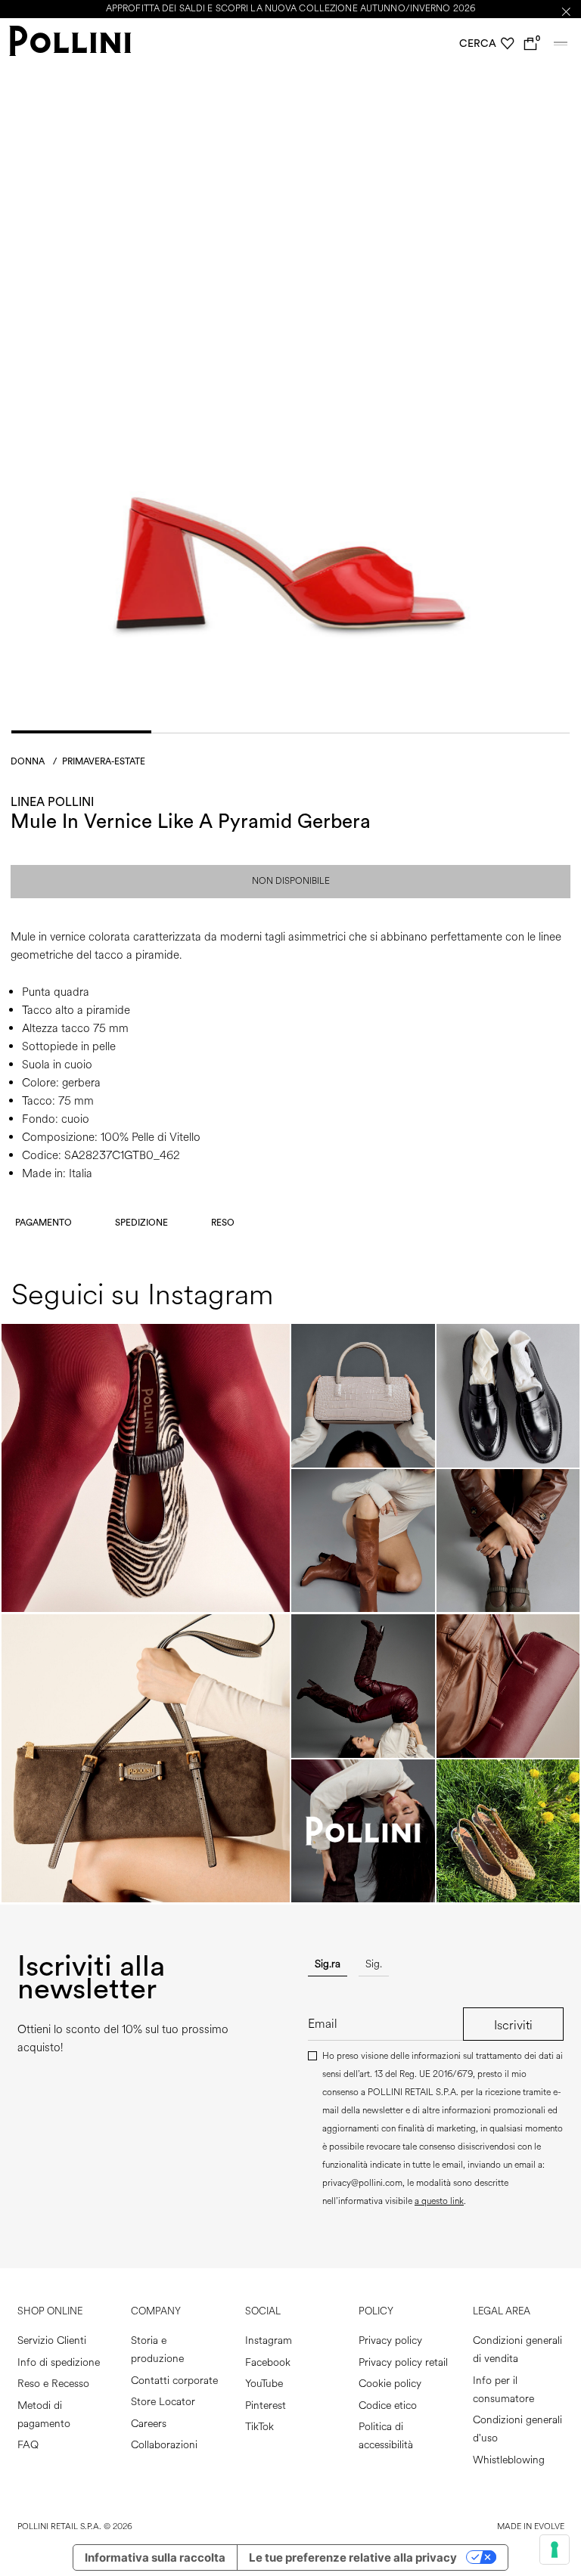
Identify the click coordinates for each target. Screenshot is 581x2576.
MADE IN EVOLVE (531, 2526)
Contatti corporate (174, 2381)
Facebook (268, 2362)
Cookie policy (390, 2384)
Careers (149, 2424)
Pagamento (43, 1223)
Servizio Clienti (52, 2340)
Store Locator (163, 2402)
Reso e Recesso (53, 2384)
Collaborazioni (164, 2445)
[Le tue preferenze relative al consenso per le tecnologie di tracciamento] (555, 2550)
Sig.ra (328, 1964)
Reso (223, 1223)
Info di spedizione (59, 2362)
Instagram (269, 2340)
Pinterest (266, 2406)
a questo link (439, 2201)
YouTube (264, 2384)
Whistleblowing (509, 2460)
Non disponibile (291, 881)
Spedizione (141, 1223)
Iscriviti (513, 2025)
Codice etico (388, 2406)
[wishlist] (508, 44)
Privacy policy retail (403, 2362)
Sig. (374, 1964)
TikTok (259, 2427)
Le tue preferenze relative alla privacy (353, 2557)
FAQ (28, 2445)
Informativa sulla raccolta (155, 2557)
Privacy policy (390, 2340)
